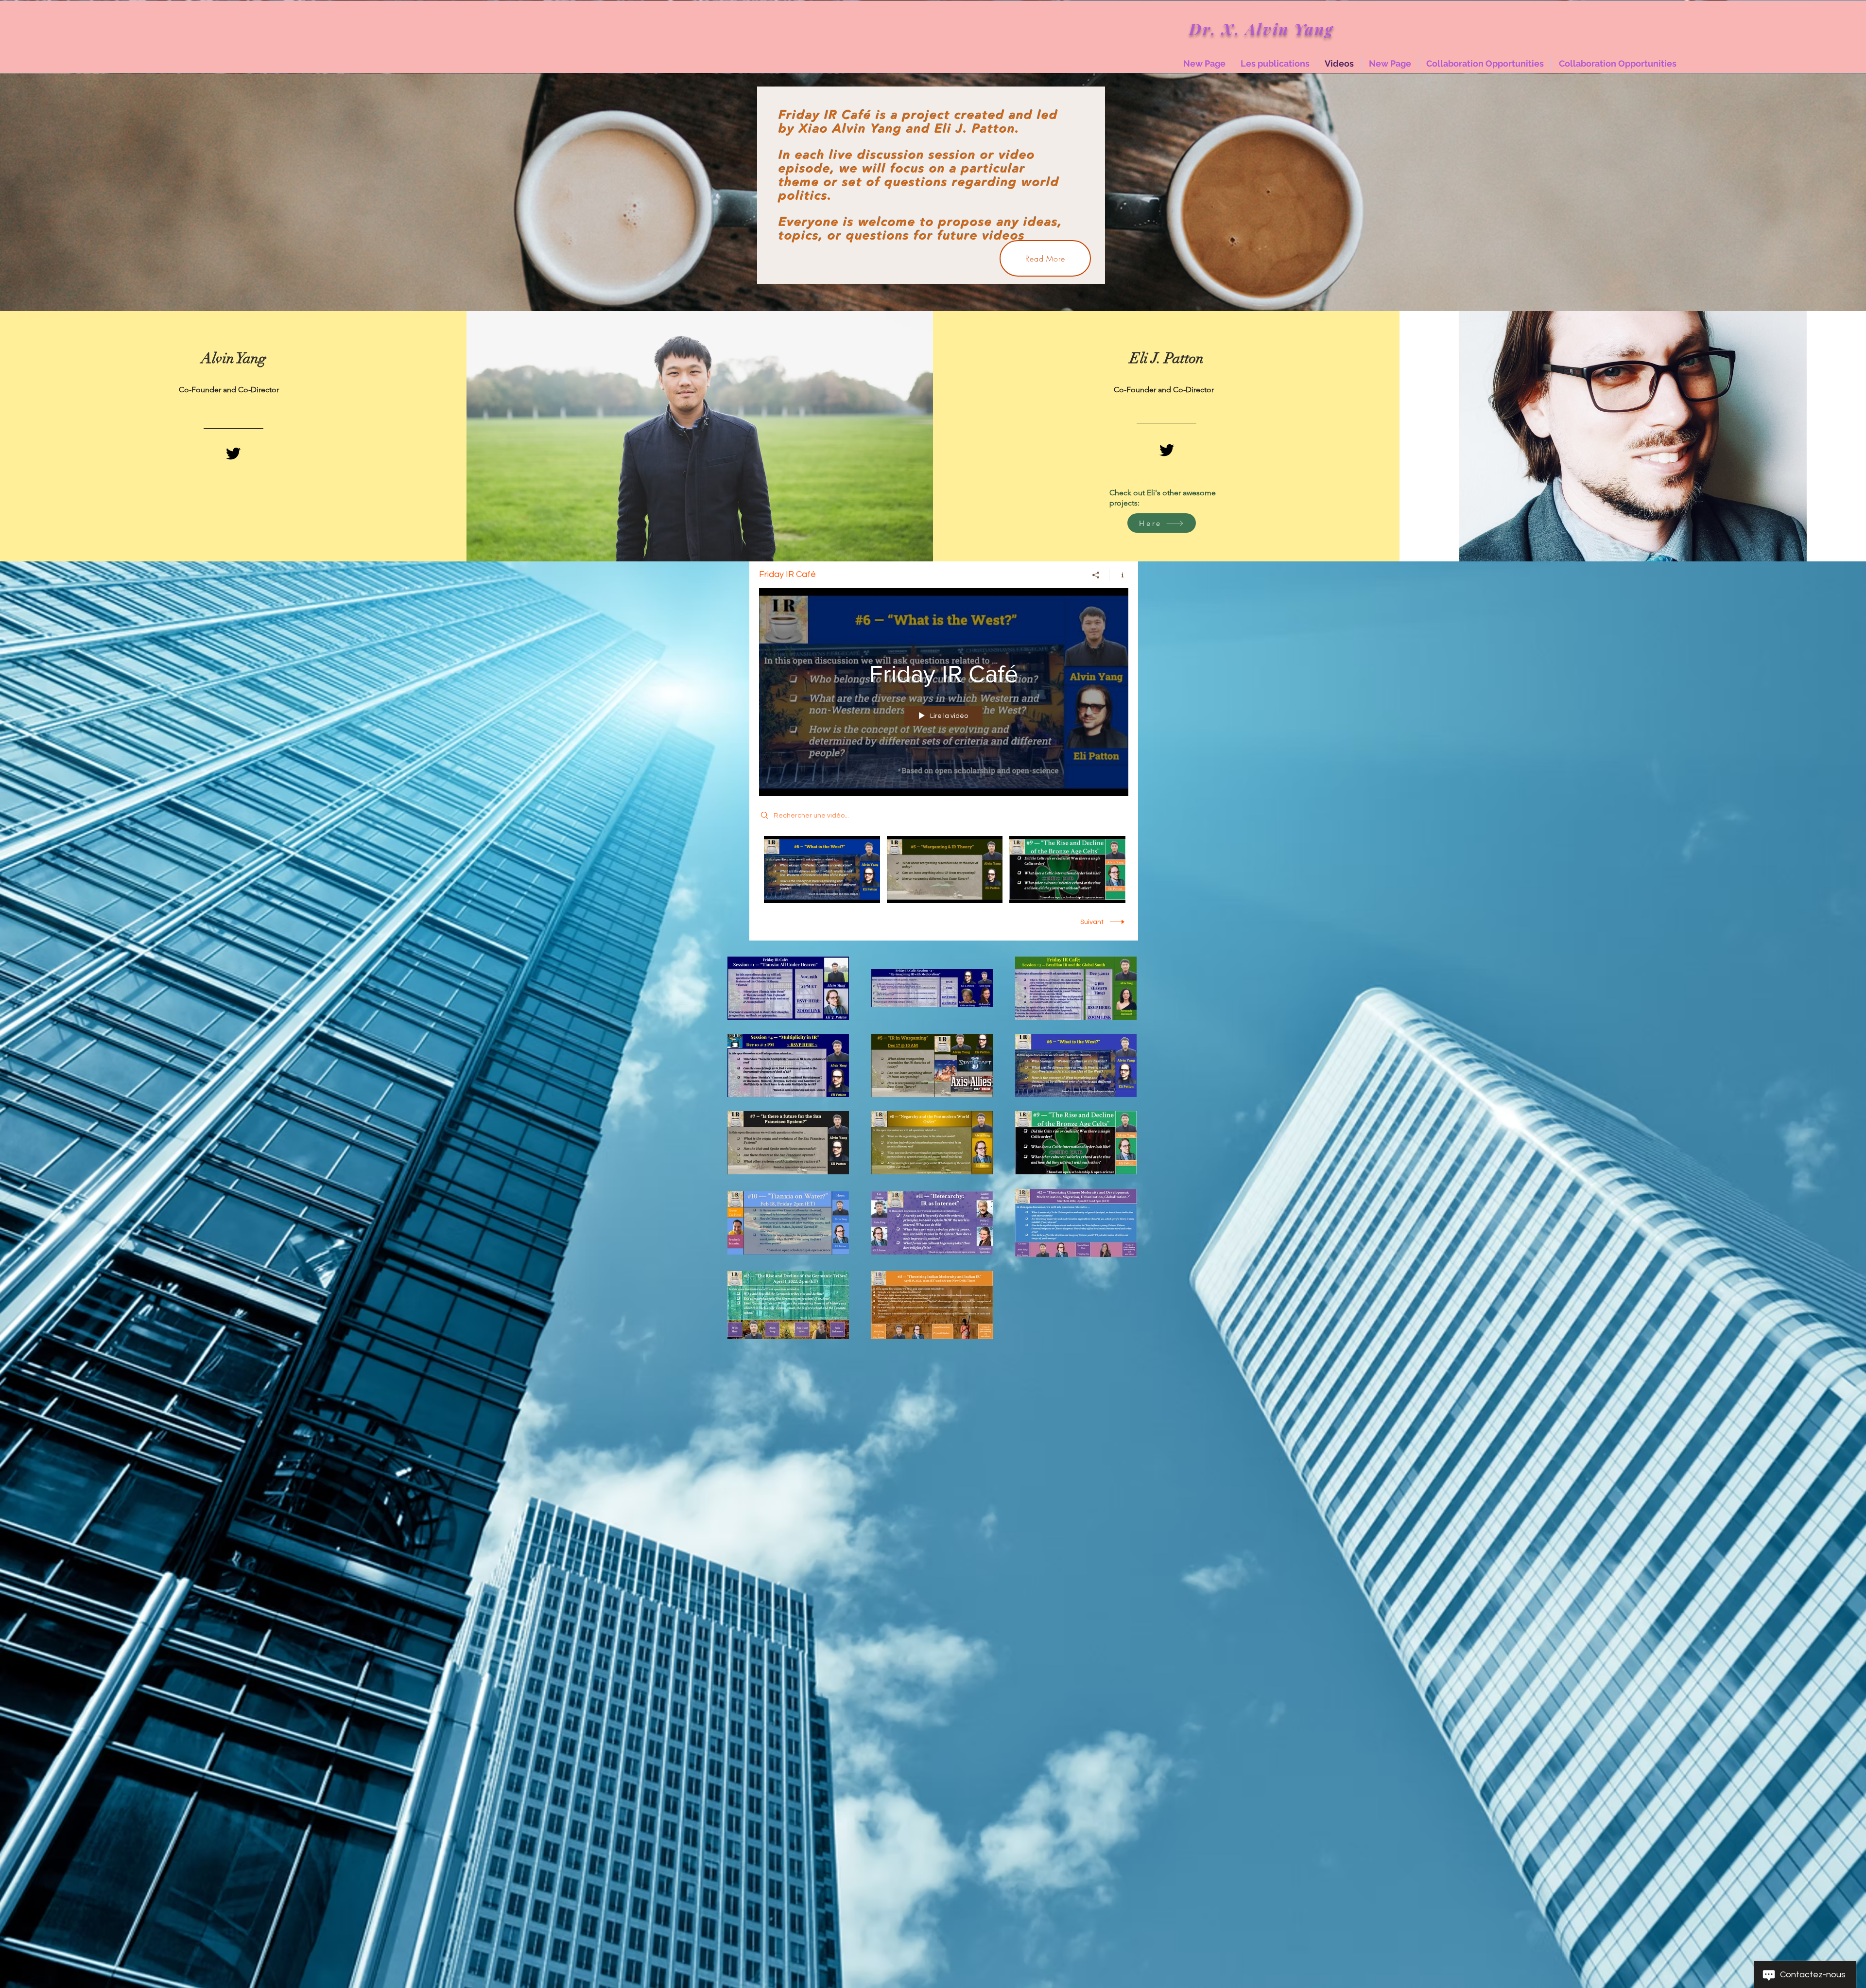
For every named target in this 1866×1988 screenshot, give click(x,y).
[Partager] (1096, 575)
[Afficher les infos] (1119, 575)
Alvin (1270, 28)
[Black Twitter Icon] (233, 453)
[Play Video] (822, 869)
